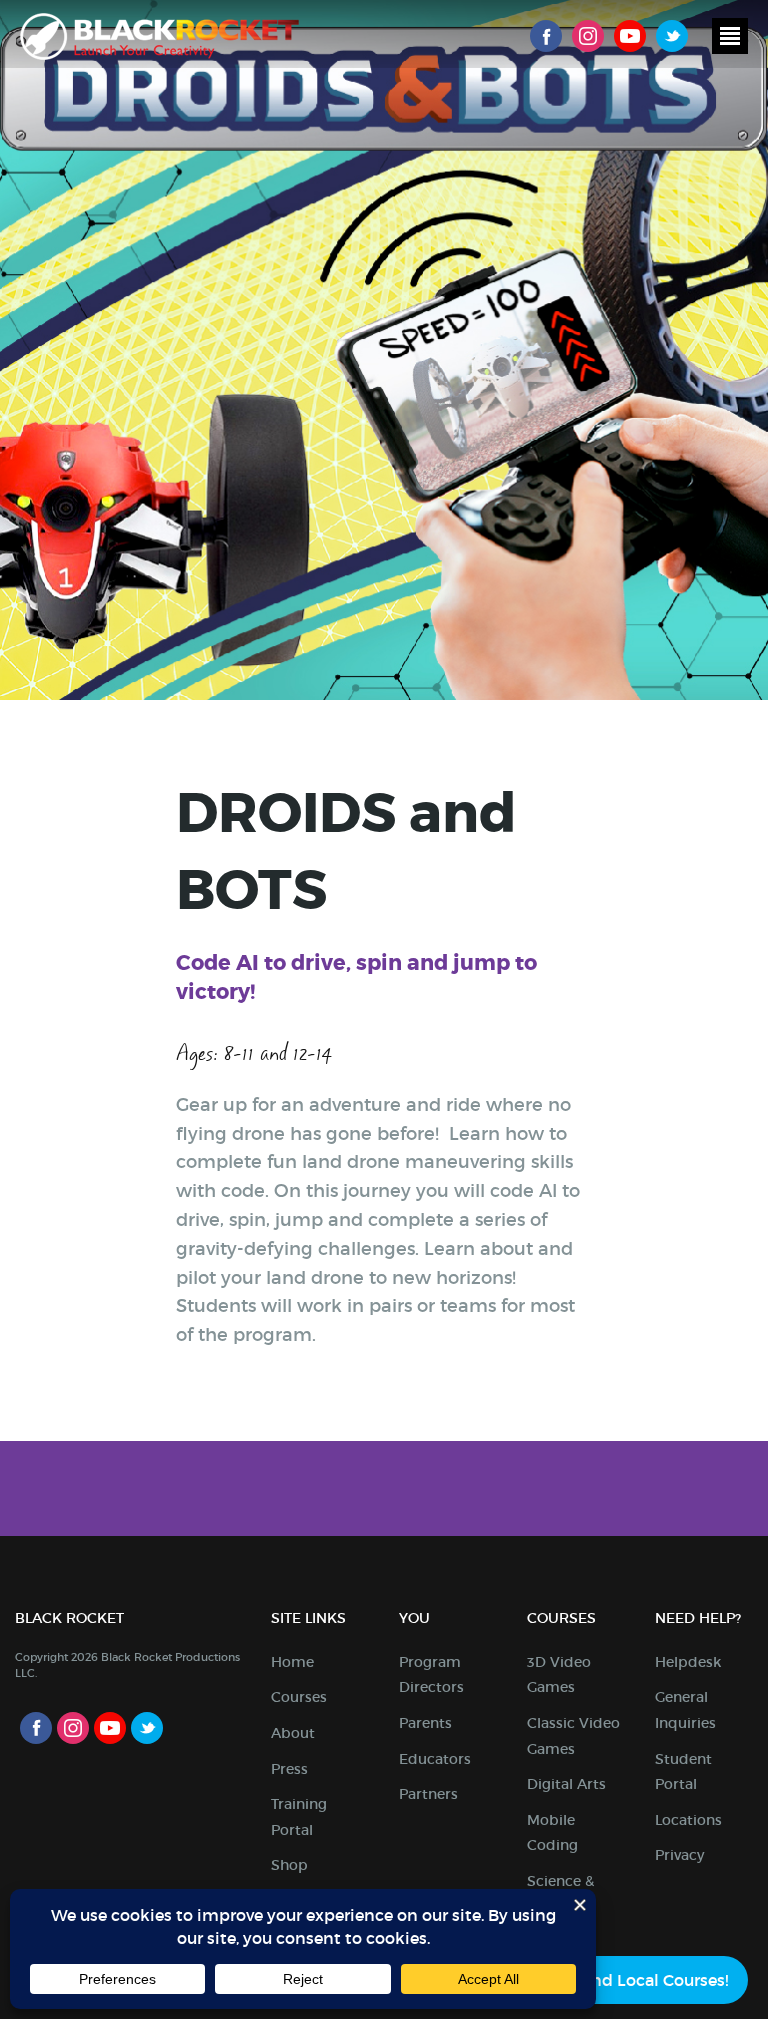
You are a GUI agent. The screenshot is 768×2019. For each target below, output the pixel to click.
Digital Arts (566, 1784)
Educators (435, 1759)
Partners (428, 1794)
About (293, 1733)
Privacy (679, 1855)
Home (292, 1662)
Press (289, 1769)
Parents (425, 1723)
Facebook (546, 36)
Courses (299, 1697)
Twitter (672, 36)
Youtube (630, 36)
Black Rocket (159, 36)
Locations (688, 1820)
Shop (289, 1865)
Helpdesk (688, 1662)
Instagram (588, 36)
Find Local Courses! (652, 1980)
